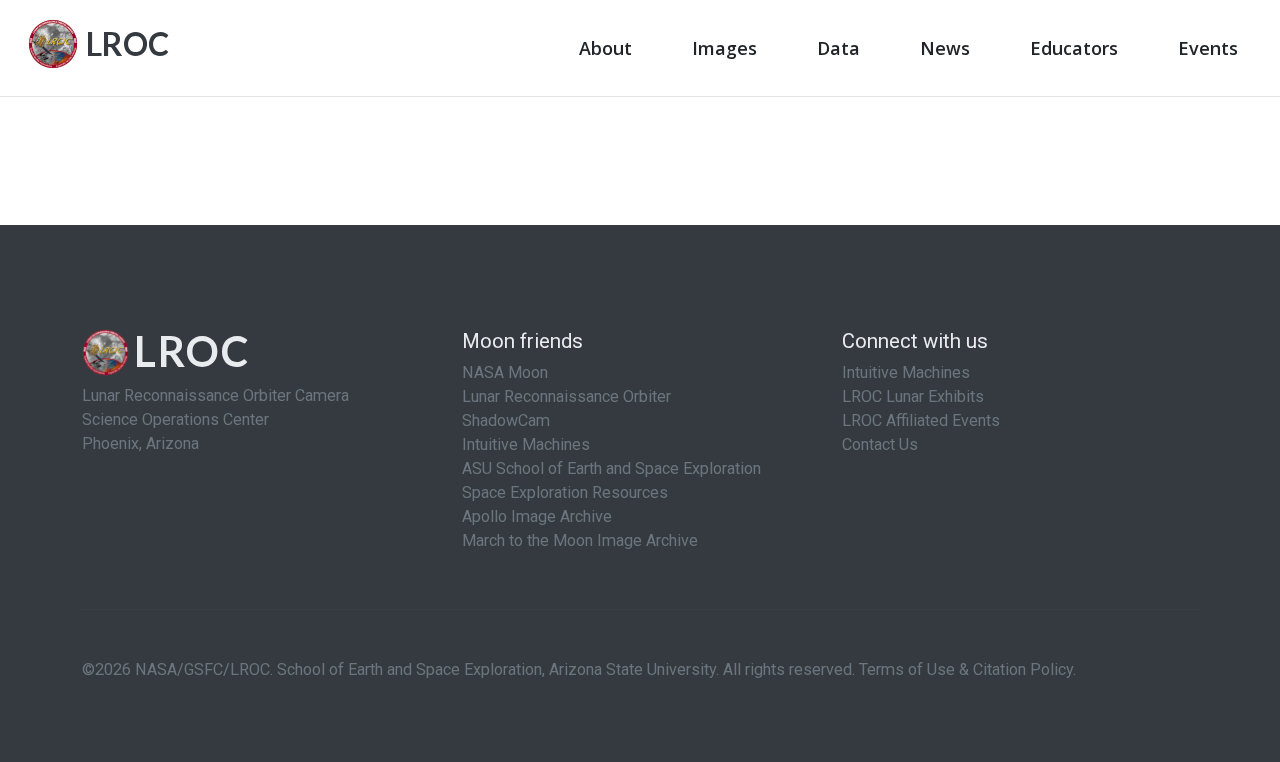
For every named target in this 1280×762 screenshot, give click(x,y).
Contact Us (880, 444)
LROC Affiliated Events (921, 420)
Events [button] (1208, 48)
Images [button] (724, 48)
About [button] (605, 48)
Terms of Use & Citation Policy (966, 669)
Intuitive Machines (526, 444)
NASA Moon (505, 372)
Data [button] (838, 48)
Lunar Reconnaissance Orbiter (566, 396)
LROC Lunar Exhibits (913, 396)
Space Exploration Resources (565, 492)
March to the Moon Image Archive (580, 540)
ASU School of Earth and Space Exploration (611, 468)
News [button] (945, 48)
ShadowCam (506, 420)
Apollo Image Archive (537, 516)
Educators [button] (1074, 48)
